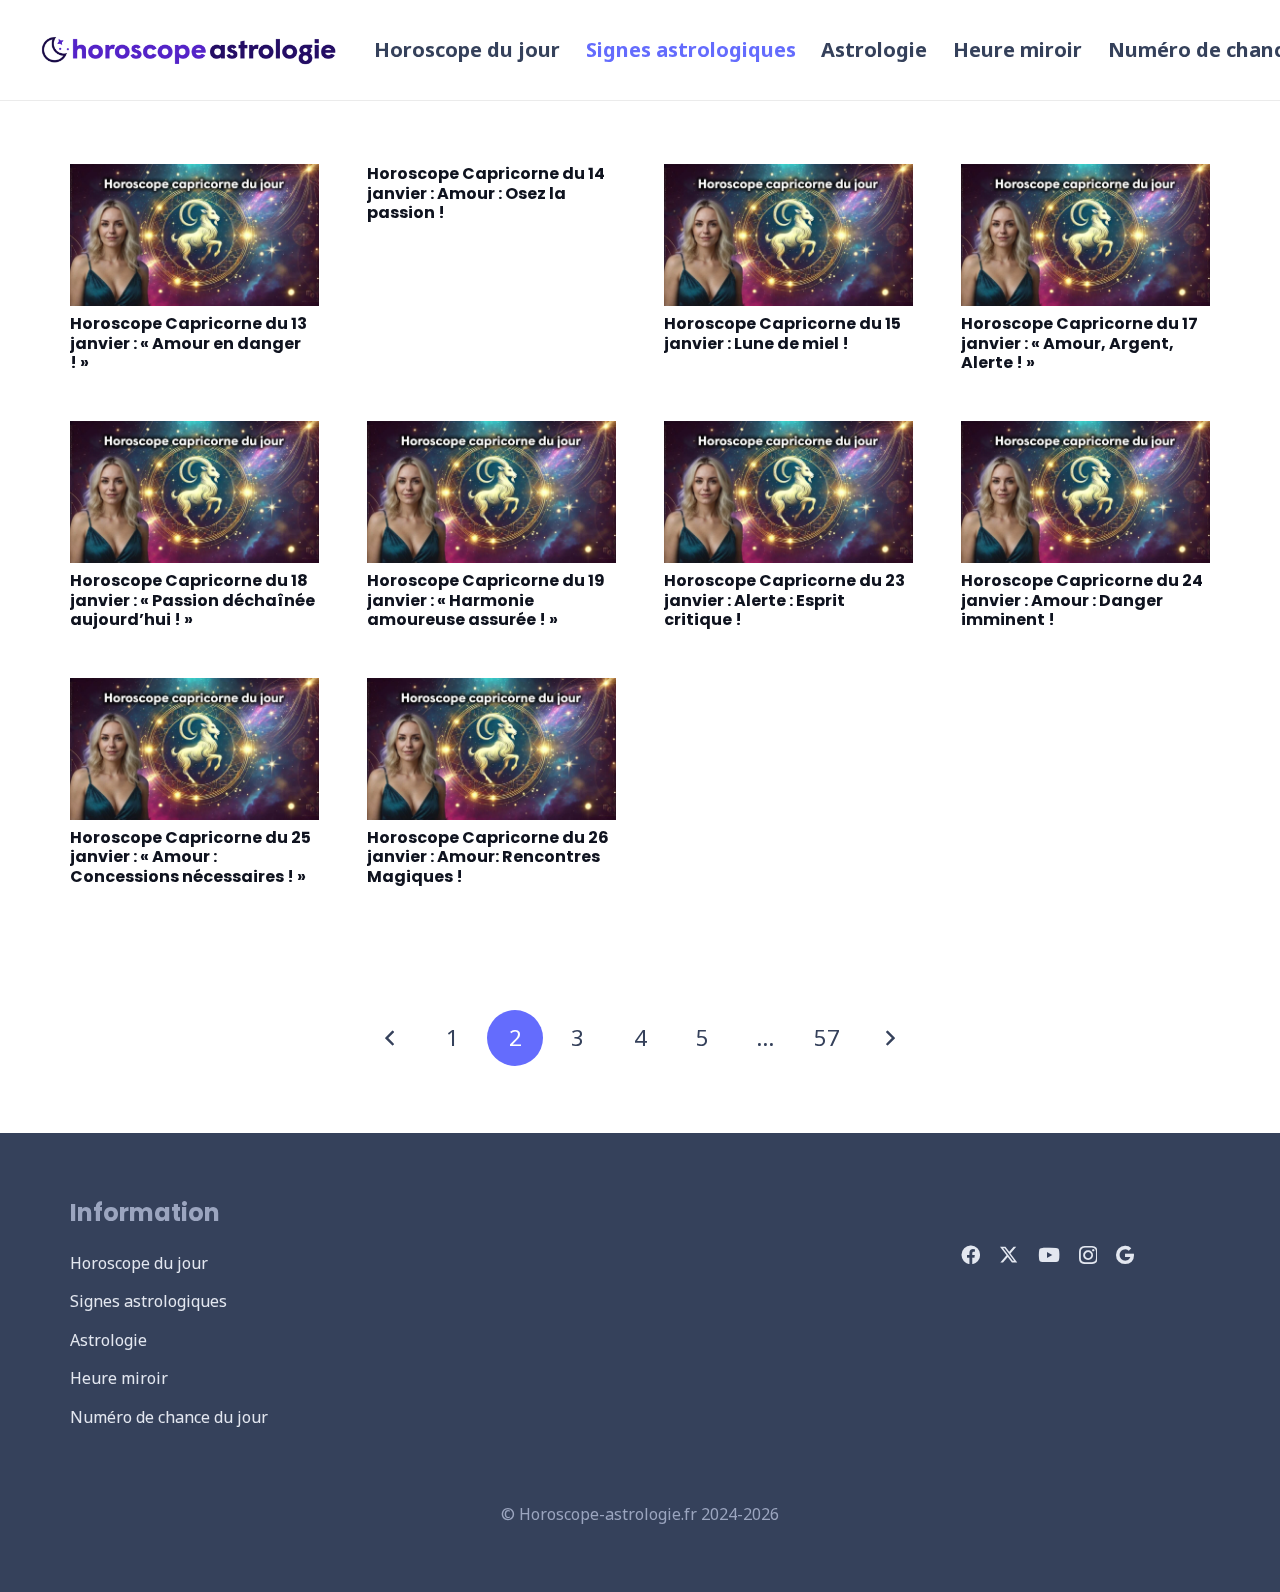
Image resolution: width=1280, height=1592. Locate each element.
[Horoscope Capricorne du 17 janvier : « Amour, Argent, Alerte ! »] (1085, 235)
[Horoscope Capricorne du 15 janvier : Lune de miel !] (788, 235)
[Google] (1125, 1254)
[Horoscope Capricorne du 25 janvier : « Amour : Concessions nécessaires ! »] (194, 749)
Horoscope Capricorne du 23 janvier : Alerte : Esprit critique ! (784, 600)
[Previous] (391, 1038)
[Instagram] (1088, 1255)
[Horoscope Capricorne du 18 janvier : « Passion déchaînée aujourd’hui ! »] (194, 492)
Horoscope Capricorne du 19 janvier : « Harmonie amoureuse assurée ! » (486, 600)
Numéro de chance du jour (169, 1417)
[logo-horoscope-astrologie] (189, 50)
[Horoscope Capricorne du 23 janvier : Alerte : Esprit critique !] (788, 492)
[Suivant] (890, 1038)
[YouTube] (1049, 1254)
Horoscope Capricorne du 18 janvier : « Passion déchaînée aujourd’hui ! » (192, 600)
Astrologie (108, 1340)
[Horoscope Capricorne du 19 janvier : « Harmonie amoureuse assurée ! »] (491, 492)
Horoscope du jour (139, 1263)
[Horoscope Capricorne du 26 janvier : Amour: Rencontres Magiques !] (491, 749)
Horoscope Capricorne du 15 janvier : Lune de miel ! (782, 333)
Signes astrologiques (148, 1301)
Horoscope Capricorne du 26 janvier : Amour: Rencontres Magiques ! (488, 857)
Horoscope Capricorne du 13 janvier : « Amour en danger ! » (188, 343)
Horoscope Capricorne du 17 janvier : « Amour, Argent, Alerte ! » (1079, 343)
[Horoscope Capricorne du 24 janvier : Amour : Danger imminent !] (1085, 492)
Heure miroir (119, 1378)
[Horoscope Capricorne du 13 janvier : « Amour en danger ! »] (194, 235)
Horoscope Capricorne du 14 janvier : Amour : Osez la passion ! (486, 193)
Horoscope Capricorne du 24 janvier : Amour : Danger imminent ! (1082, 600)
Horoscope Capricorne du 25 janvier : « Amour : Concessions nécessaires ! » (190, 857)
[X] (1008, 1254)
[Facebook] (970, 1254)
